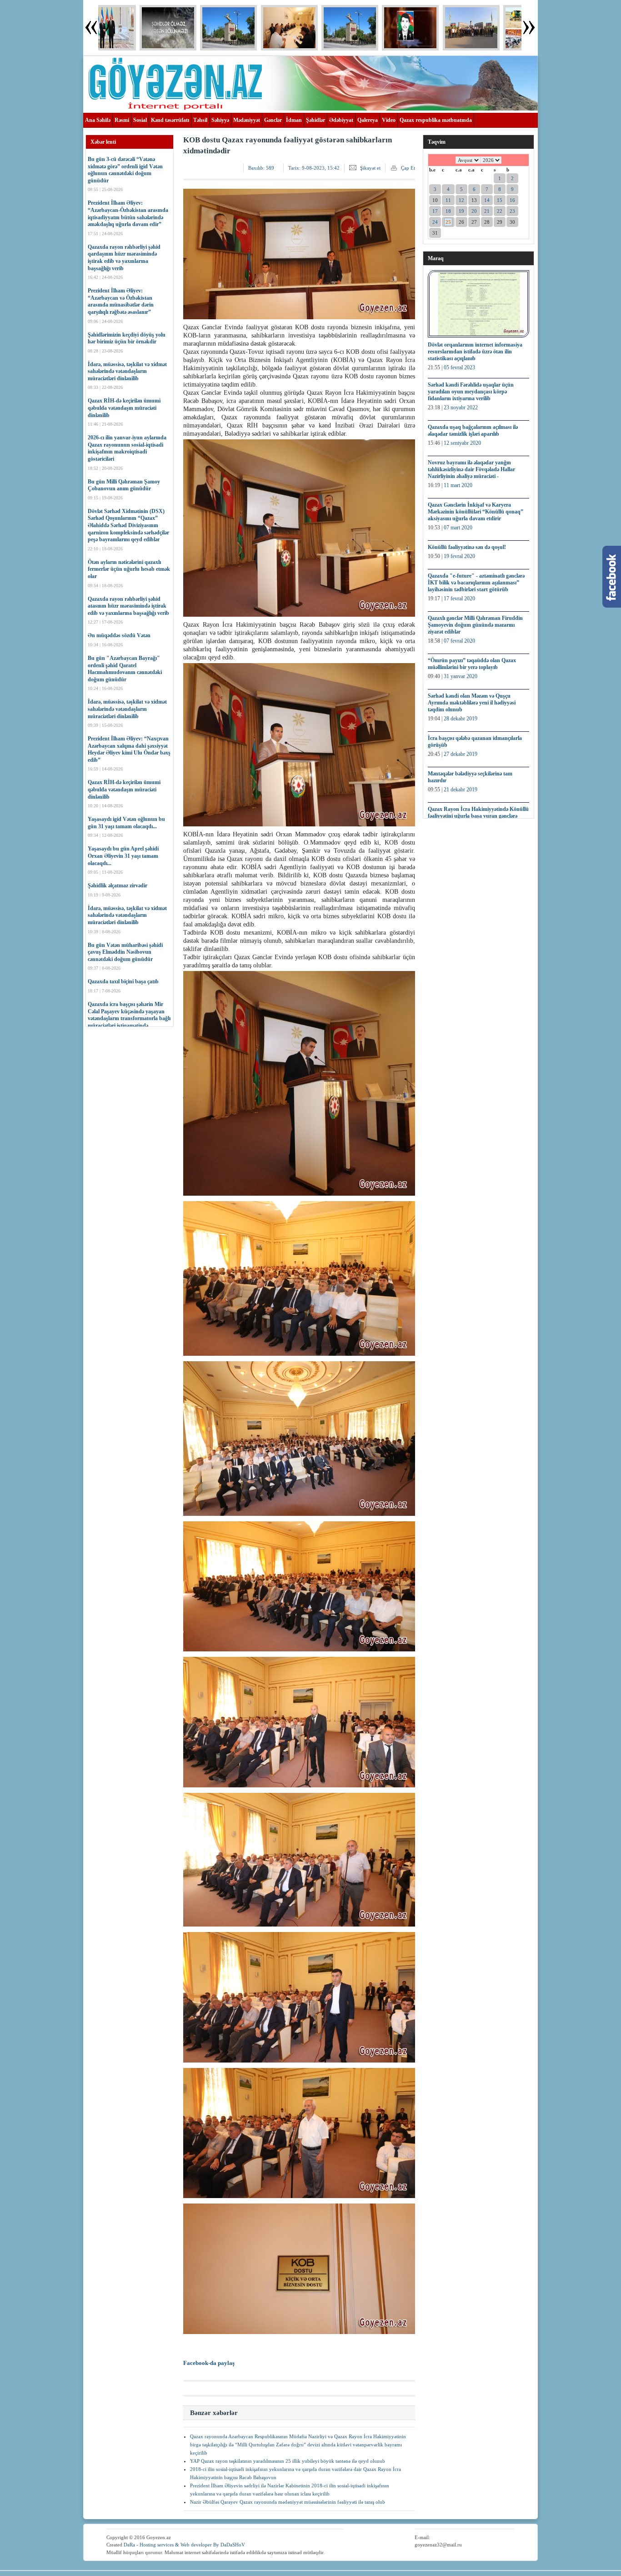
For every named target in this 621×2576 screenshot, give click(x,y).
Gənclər (273, 120)
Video (389, 120)
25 (448, 222)
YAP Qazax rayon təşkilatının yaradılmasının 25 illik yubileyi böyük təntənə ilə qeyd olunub (288, 2461)
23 (512, 211)
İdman (294, 120)
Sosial (140, 120)
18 (448, 211)
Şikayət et (370, 168)
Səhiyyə (220, 120)
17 (435, 211)
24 (435, 222)
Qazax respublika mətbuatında (436, 120)
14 (487, 200)
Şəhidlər (316, 120)
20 (474, 211)
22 (500, 211)
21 (487, 211)
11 (448, 200)
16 (512, 200)
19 (461, 211)
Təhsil (200, 120)
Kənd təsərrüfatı (170, 120)
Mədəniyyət (247, 120)
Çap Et (408, 168)
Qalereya (368, 120)
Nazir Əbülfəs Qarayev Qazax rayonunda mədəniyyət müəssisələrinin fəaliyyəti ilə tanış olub (288, 2502)
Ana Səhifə (98, 120)
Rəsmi (122, 120)
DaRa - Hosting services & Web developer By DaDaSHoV (184, 2545)
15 (500, 200)
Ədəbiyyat (341, 120)
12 (461, 200)
